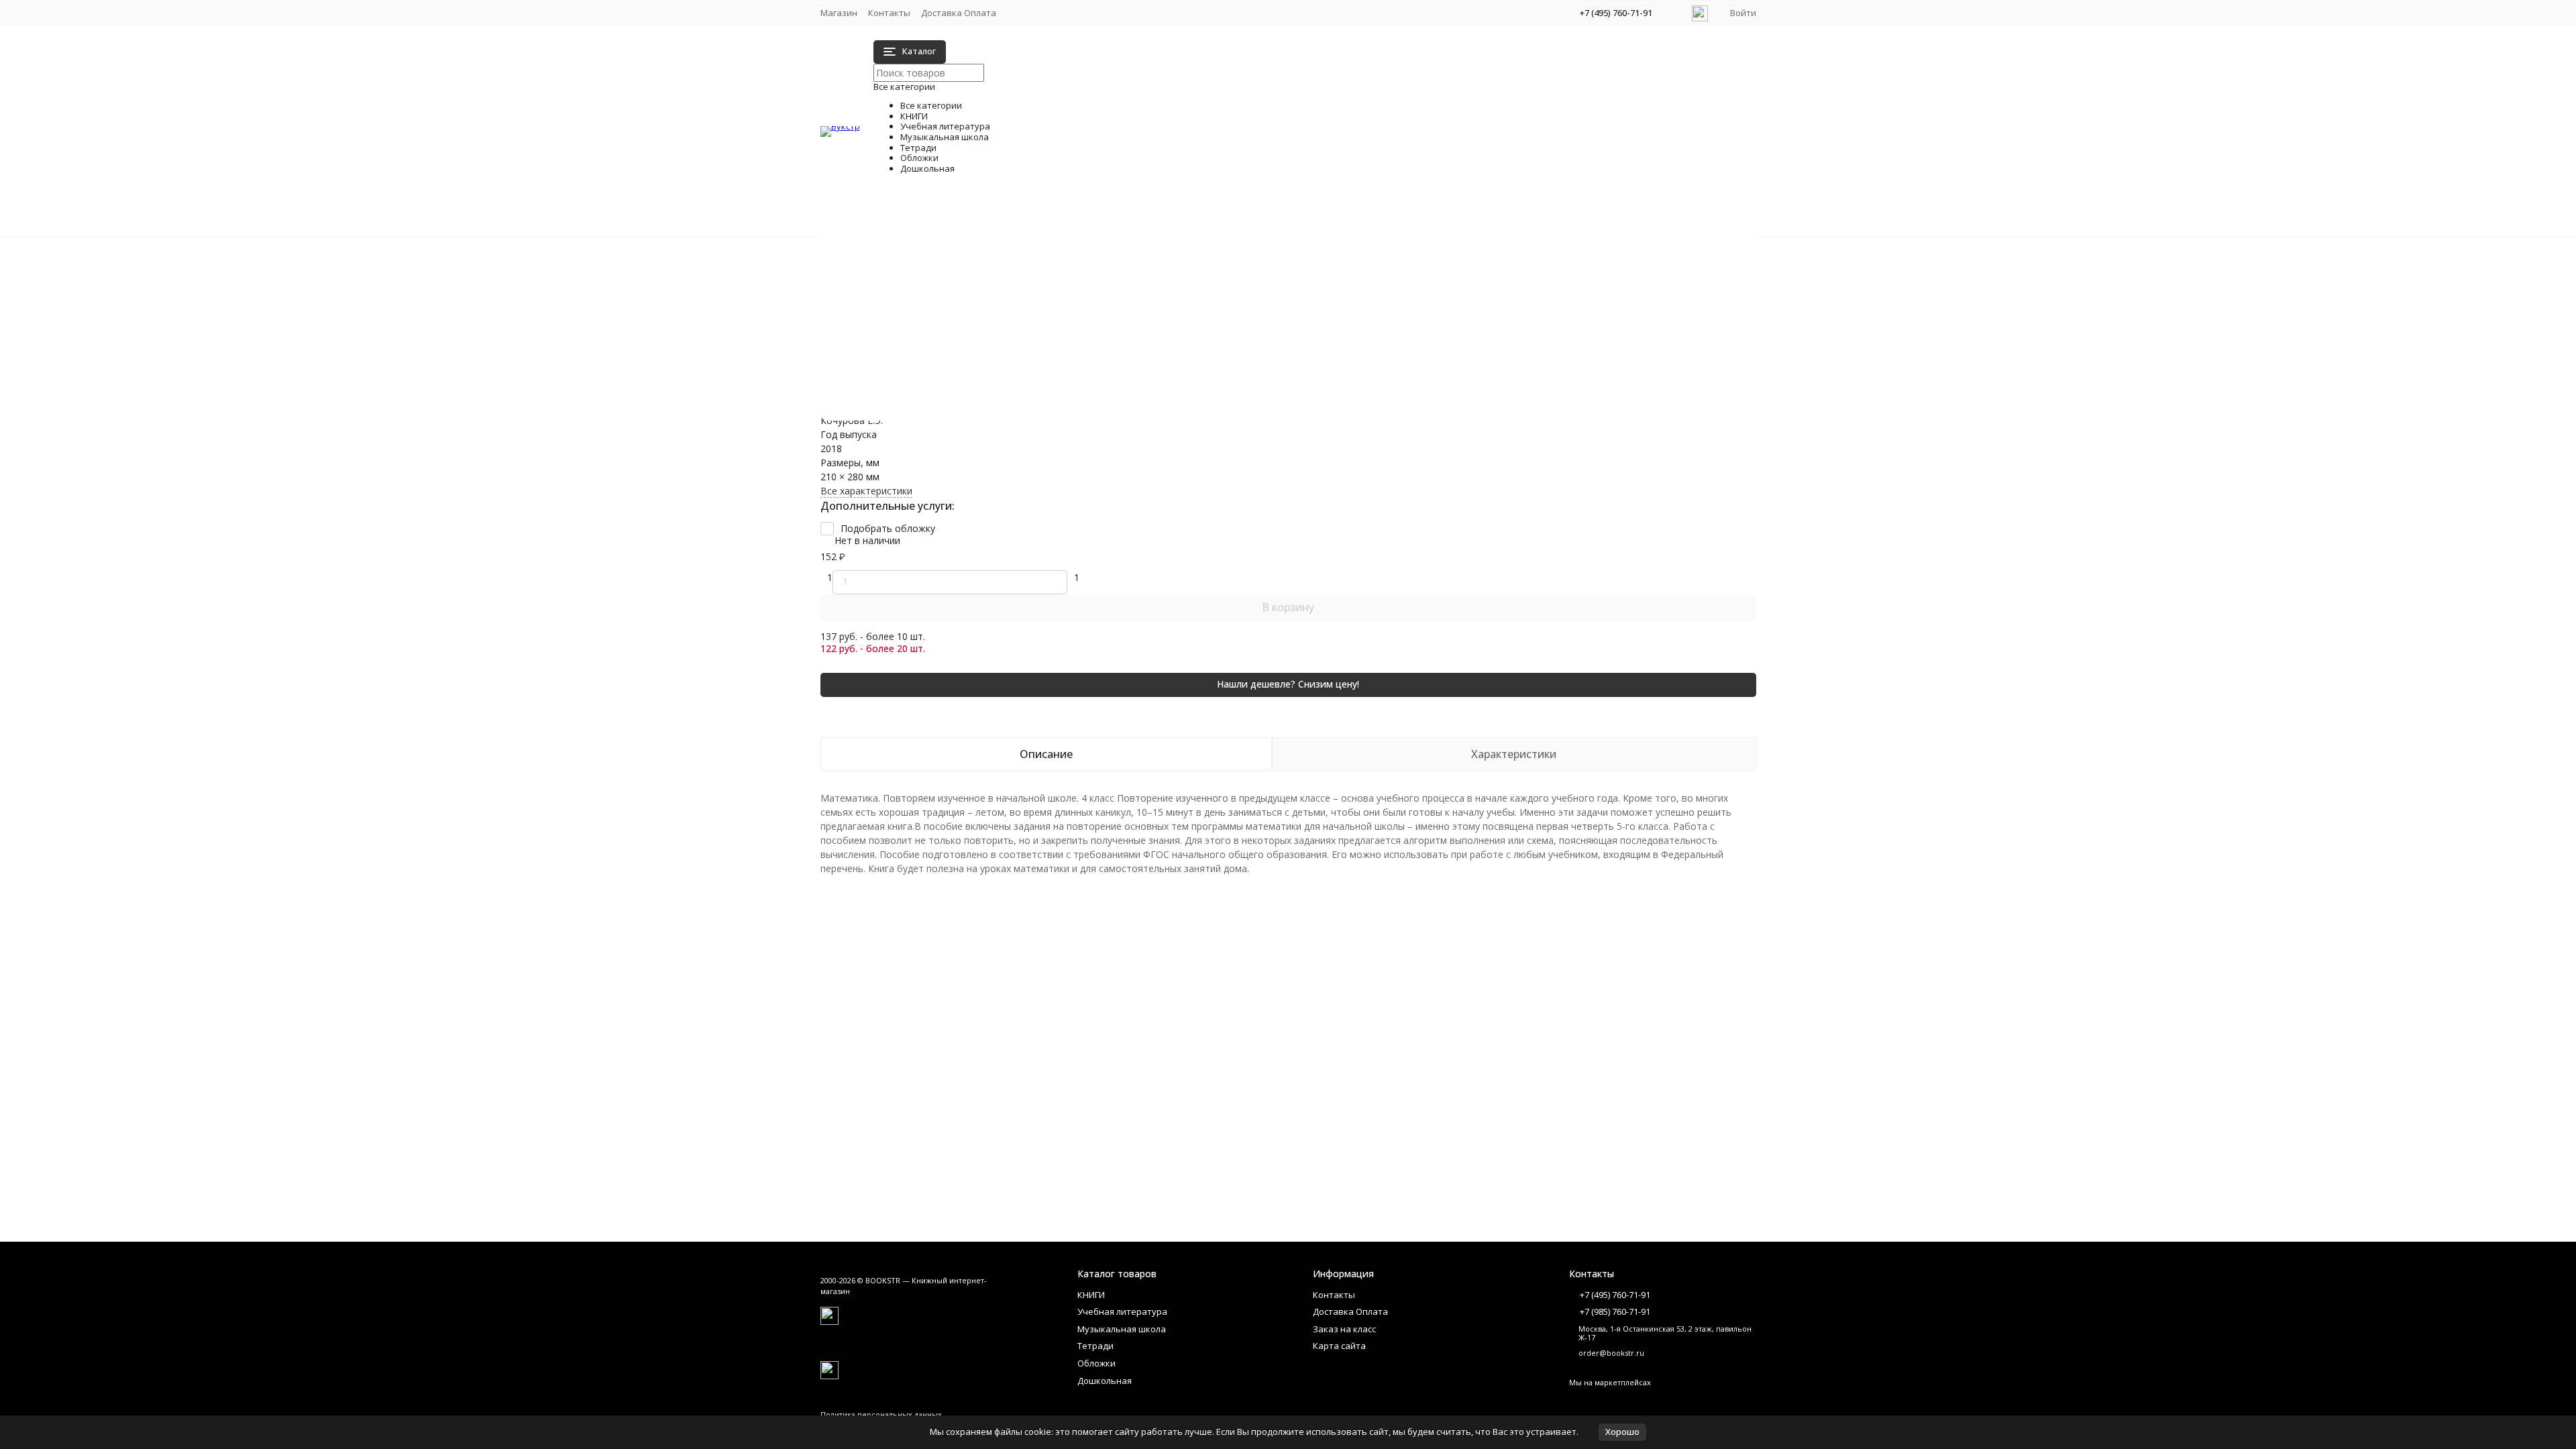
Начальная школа (986, 258)
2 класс (962, 286)
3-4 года (965, 414)
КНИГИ (864, 253)
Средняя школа (1391, 258)
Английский (972, 342)
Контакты (889, 13)
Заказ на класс (1344, 1329)
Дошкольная (876, 323)
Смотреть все (978, 357)
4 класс (962, 328)
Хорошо (1622, 1432)
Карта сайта (1339, 1346)
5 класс (1372, 300)
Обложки (868, 309)
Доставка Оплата (959, 13)
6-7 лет (1372, 414)
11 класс (1375, 286)
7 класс (1372, 328)
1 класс (962, 272)
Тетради (866, 295)
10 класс (1375, 272)
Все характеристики (866, 491)
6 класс (1372, 314)
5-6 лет (1372, 399)
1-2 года (965, 385)
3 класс (962, 314)
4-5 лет (1372, 385)
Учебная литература (895, 267)
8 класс (1372, 342)
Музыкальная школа (894, 281)
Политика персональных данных (881, 1414)
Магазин (839, 13)
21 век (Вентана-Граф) (998, 300)
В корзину (1288, 607)
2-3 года (965, 399)
